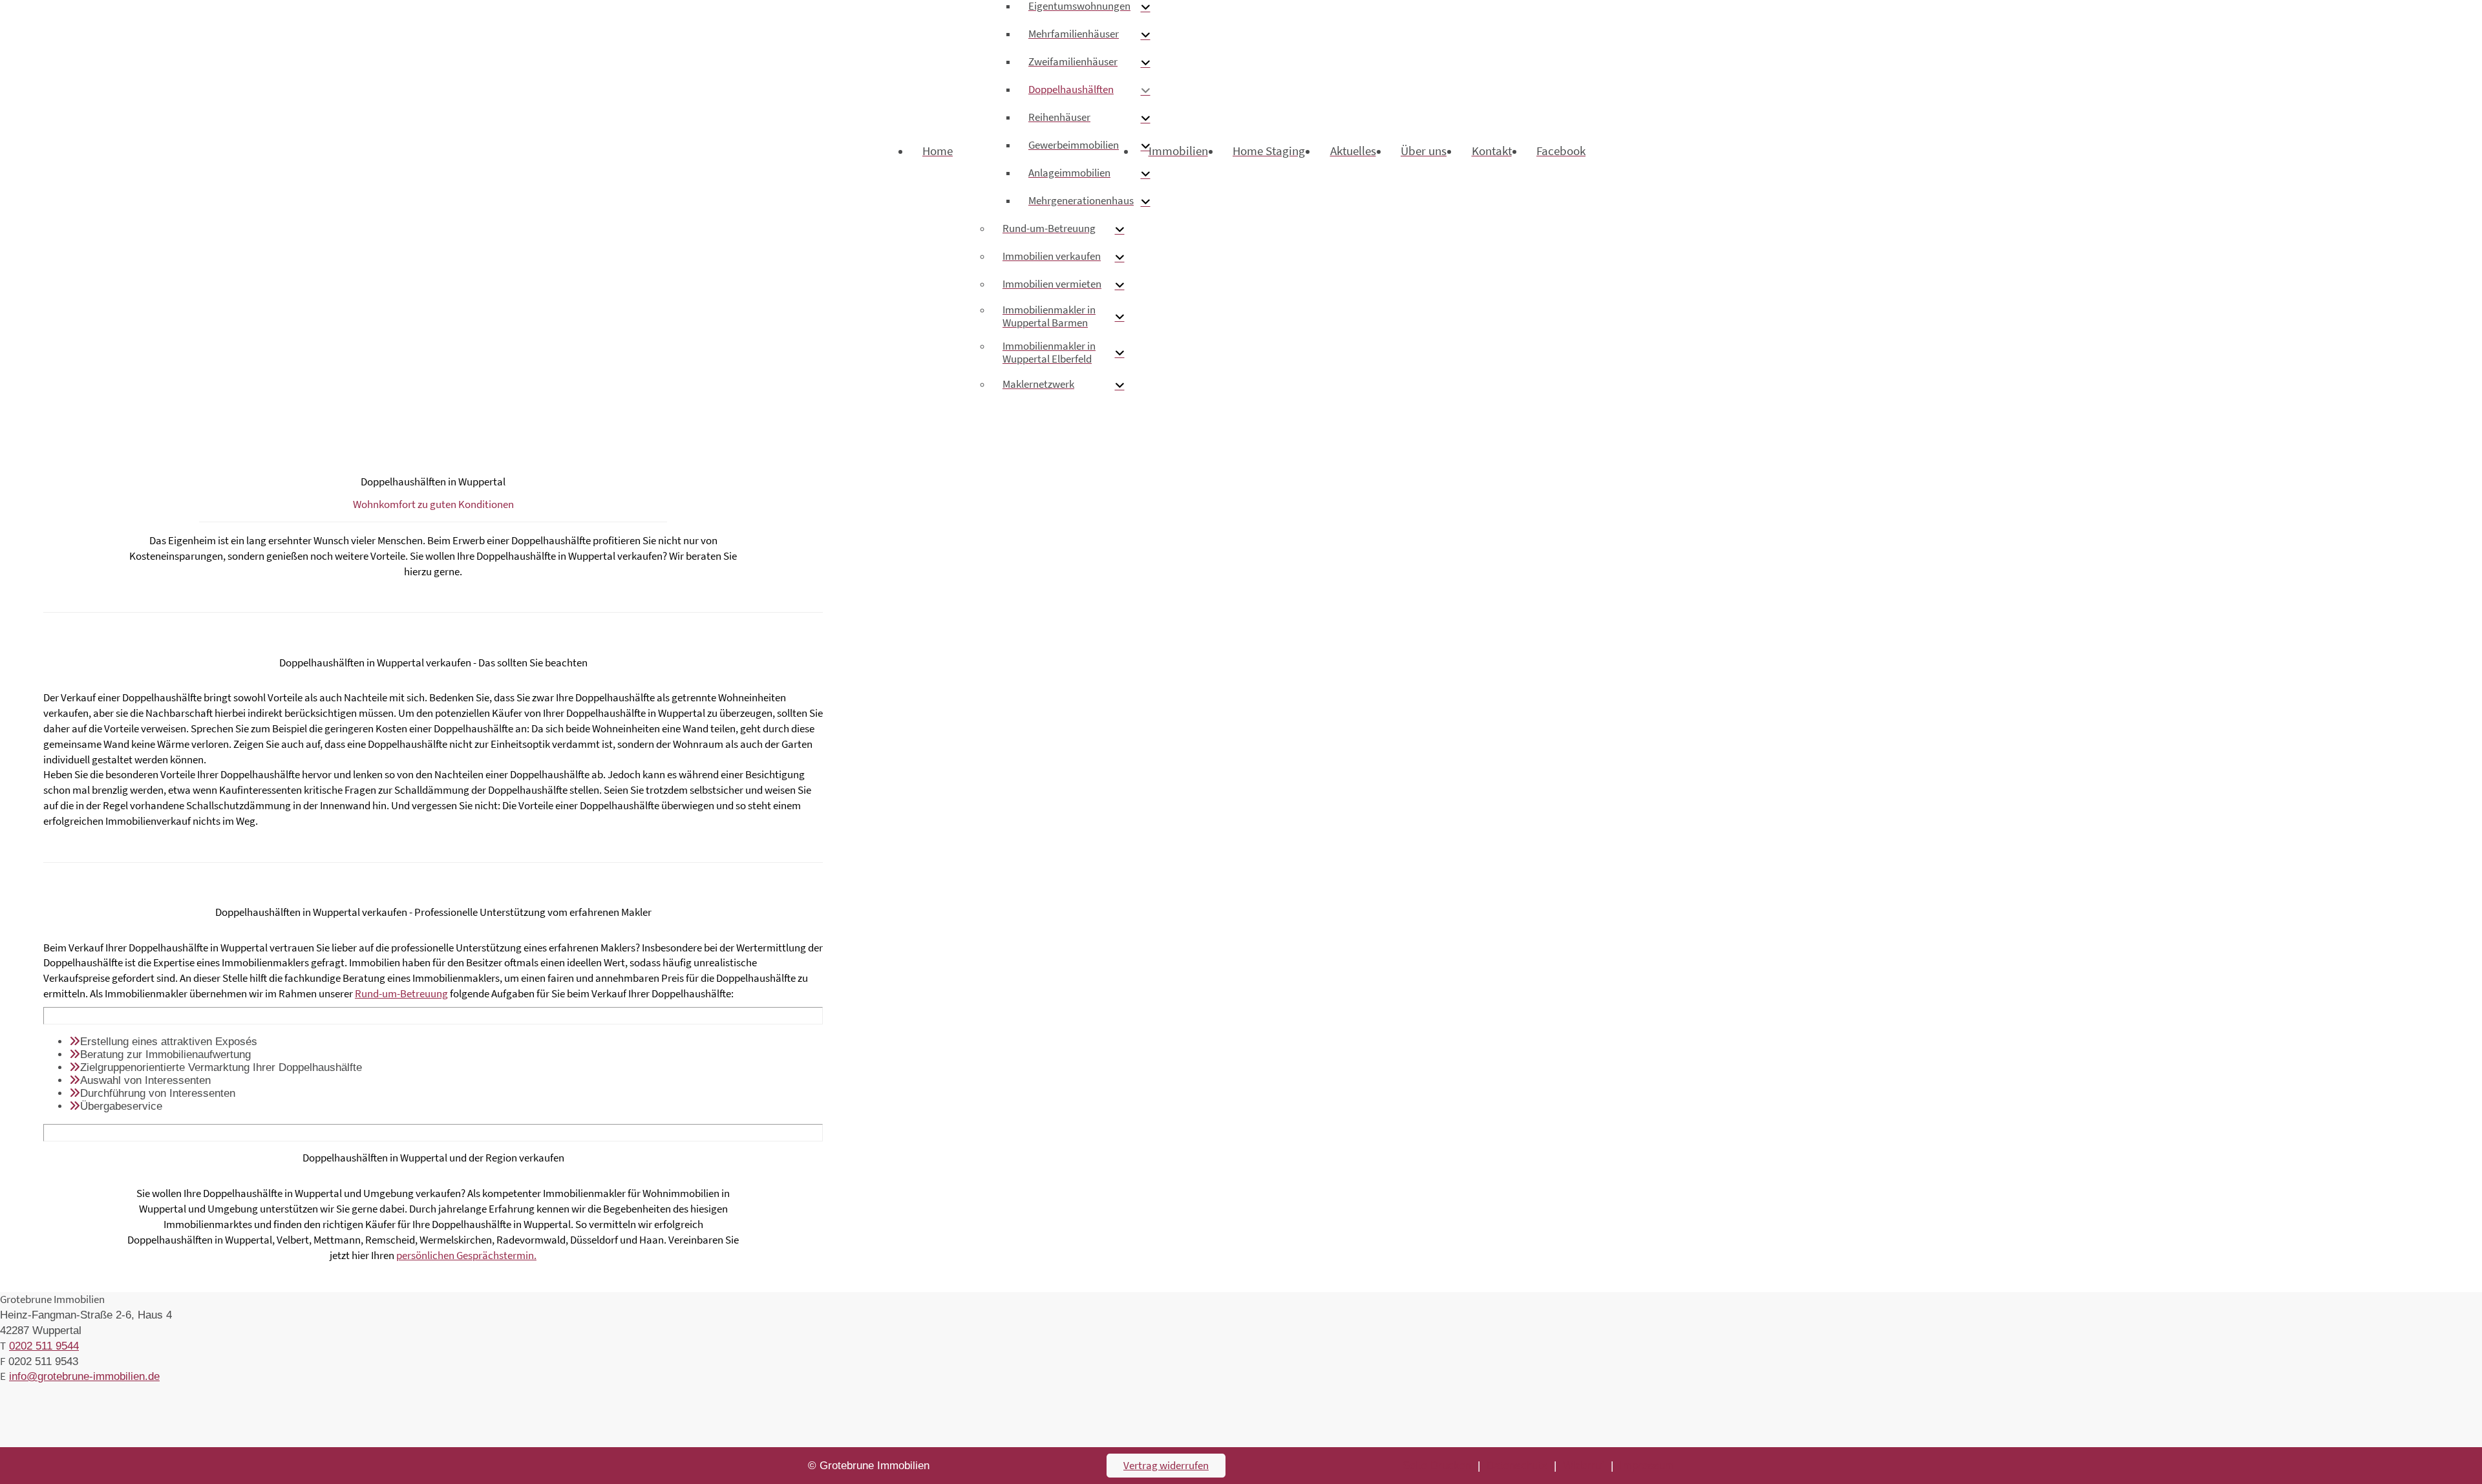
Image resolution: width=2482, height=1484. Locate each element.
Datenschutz (1517, 1466)
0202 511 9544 (44, 1346)
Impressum (1647, 1466)
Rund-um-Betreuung (401, 993)
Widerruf (1584, 1466)
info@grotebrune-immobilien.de (84, 1376)
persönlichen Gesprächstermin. (466, 1255)
